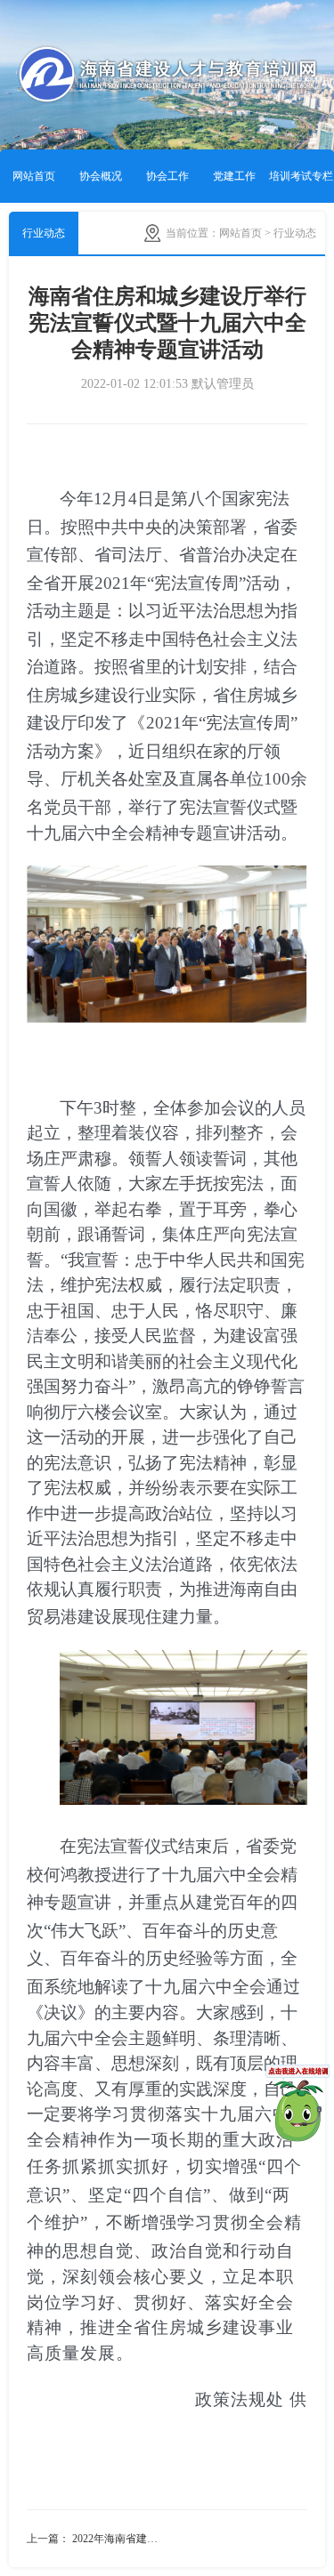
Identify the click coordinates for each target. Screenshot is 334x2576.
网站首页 (34, 176)
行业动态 (44, 233)
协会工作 (167, 176)
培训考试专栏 (301, 176)
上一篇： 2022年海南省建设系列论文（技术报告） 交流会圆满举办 (97, 2539)
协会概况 (101, 176)
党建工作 (234, 176)
